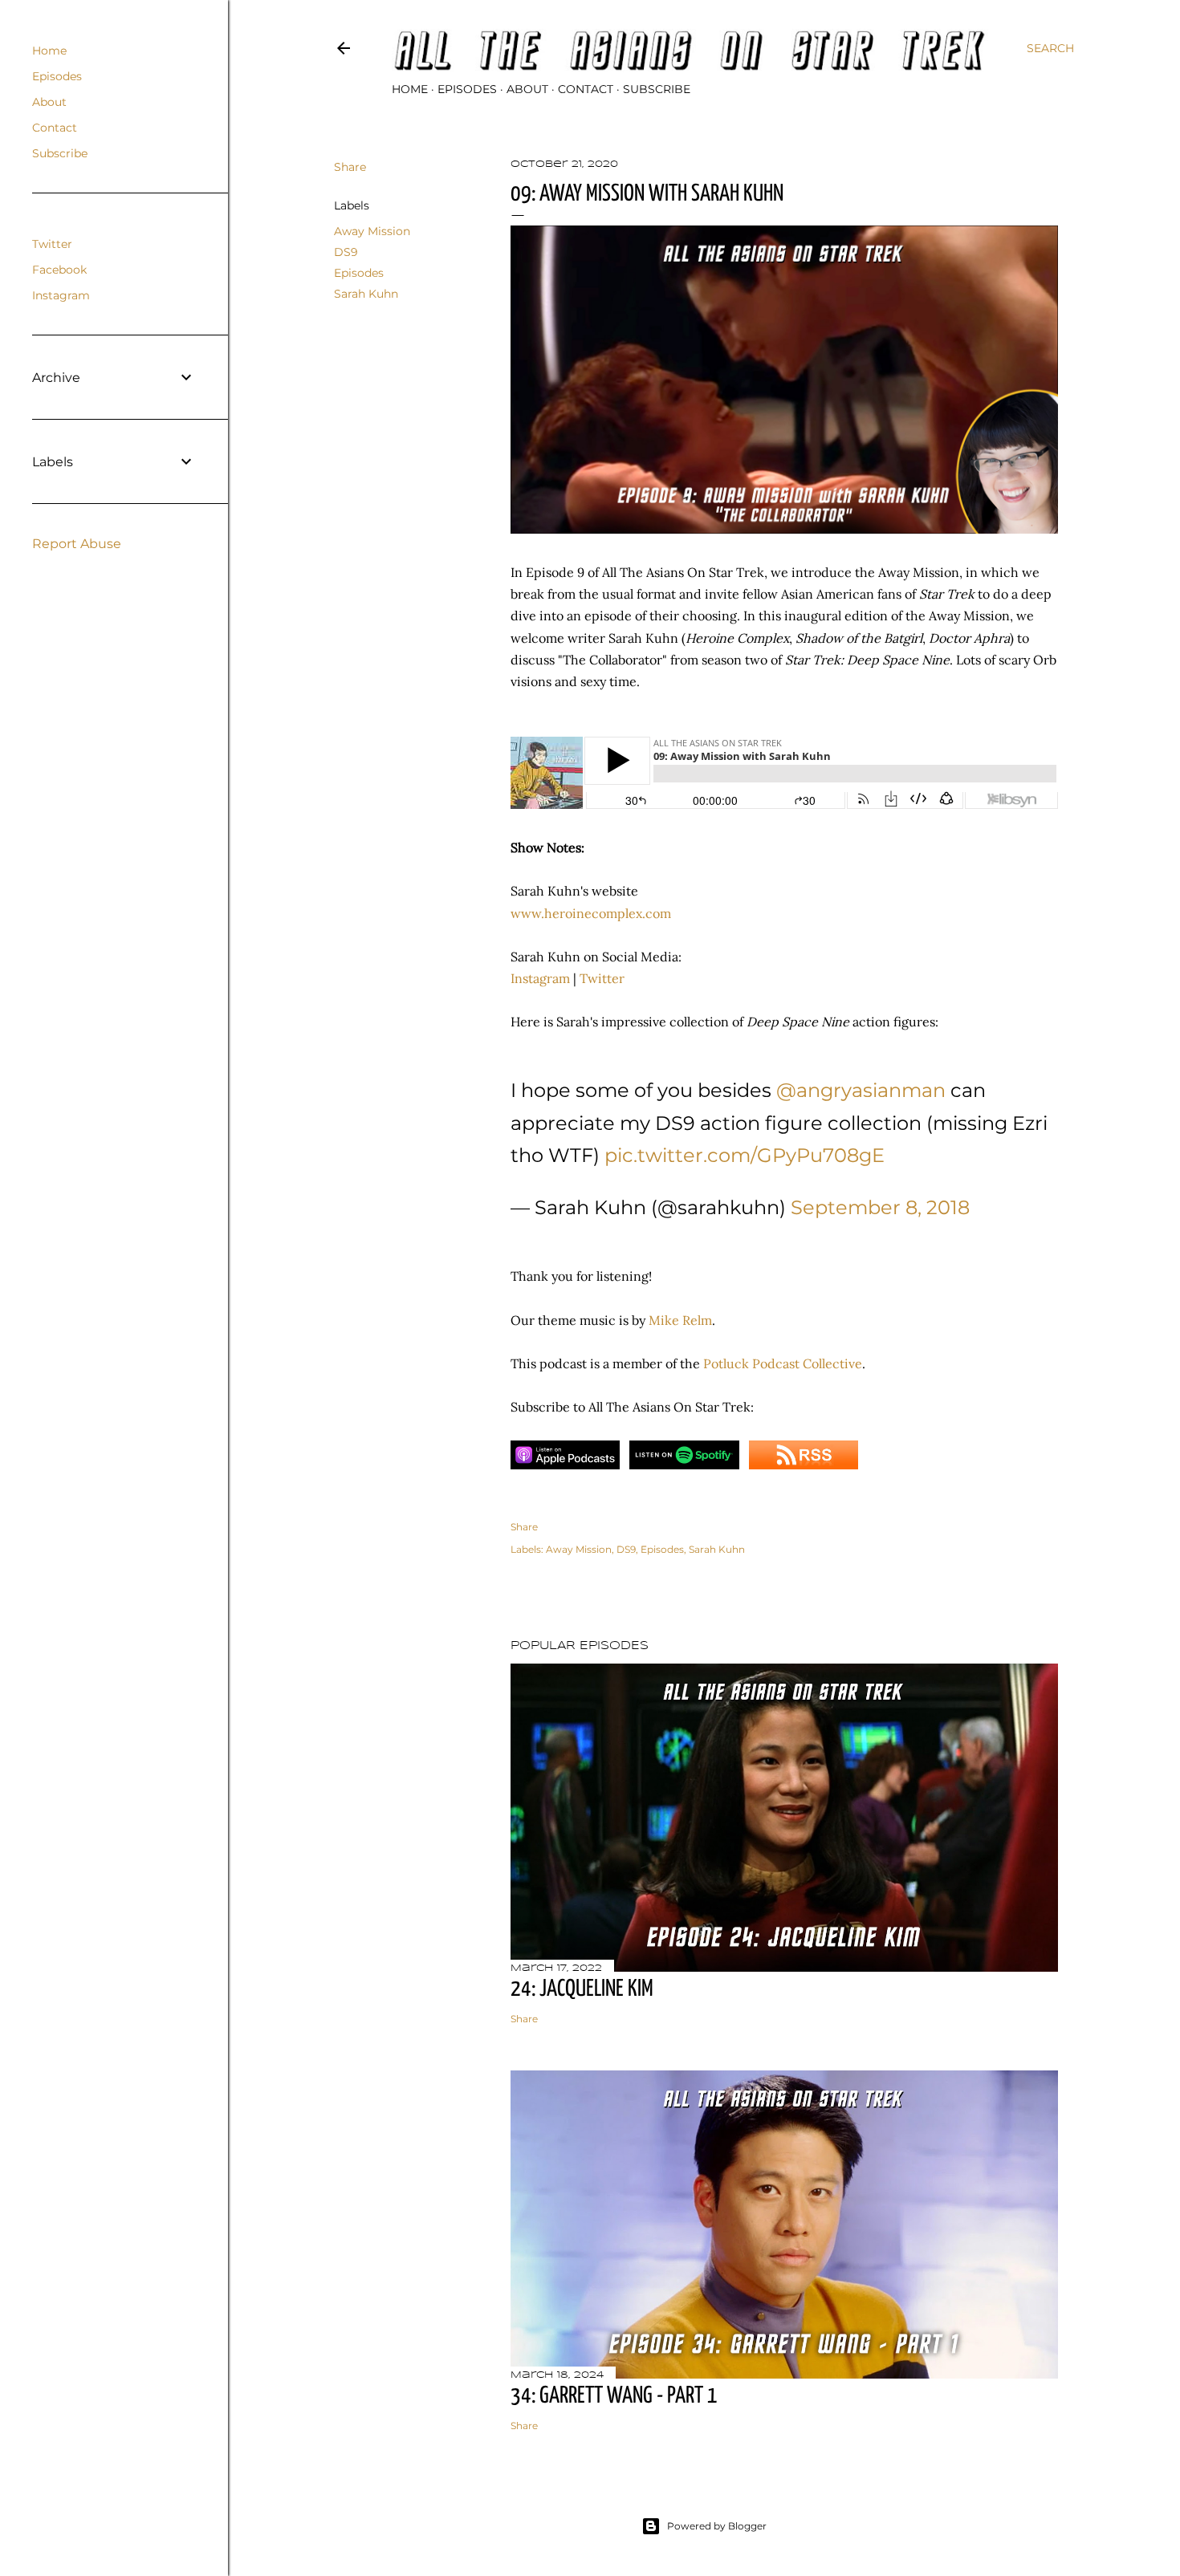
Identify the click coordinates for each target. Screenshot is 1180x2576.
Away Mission (372, 231)
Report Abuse (77, 544)
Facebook (59, 270)
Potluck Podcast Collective (783, 1363)
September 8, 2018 (880, 1207)
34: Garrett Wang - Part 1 (614, 2396)
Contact (586, 89)
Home (410, 89)
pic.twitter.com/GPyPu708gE (745, 1155)
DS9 (346, 252)
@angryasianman (861, 1090)
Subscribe (657, 89)
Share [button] (350, 167)
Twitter (602, 978)
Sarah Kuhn (366, 294)
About (527, 89)
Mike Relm (680, 1320)
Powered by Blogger (717, 2526)
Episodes (467, 89)
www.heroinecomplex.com (591, 913)
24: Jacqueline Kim (582, 1989)
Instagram (540, 978)
